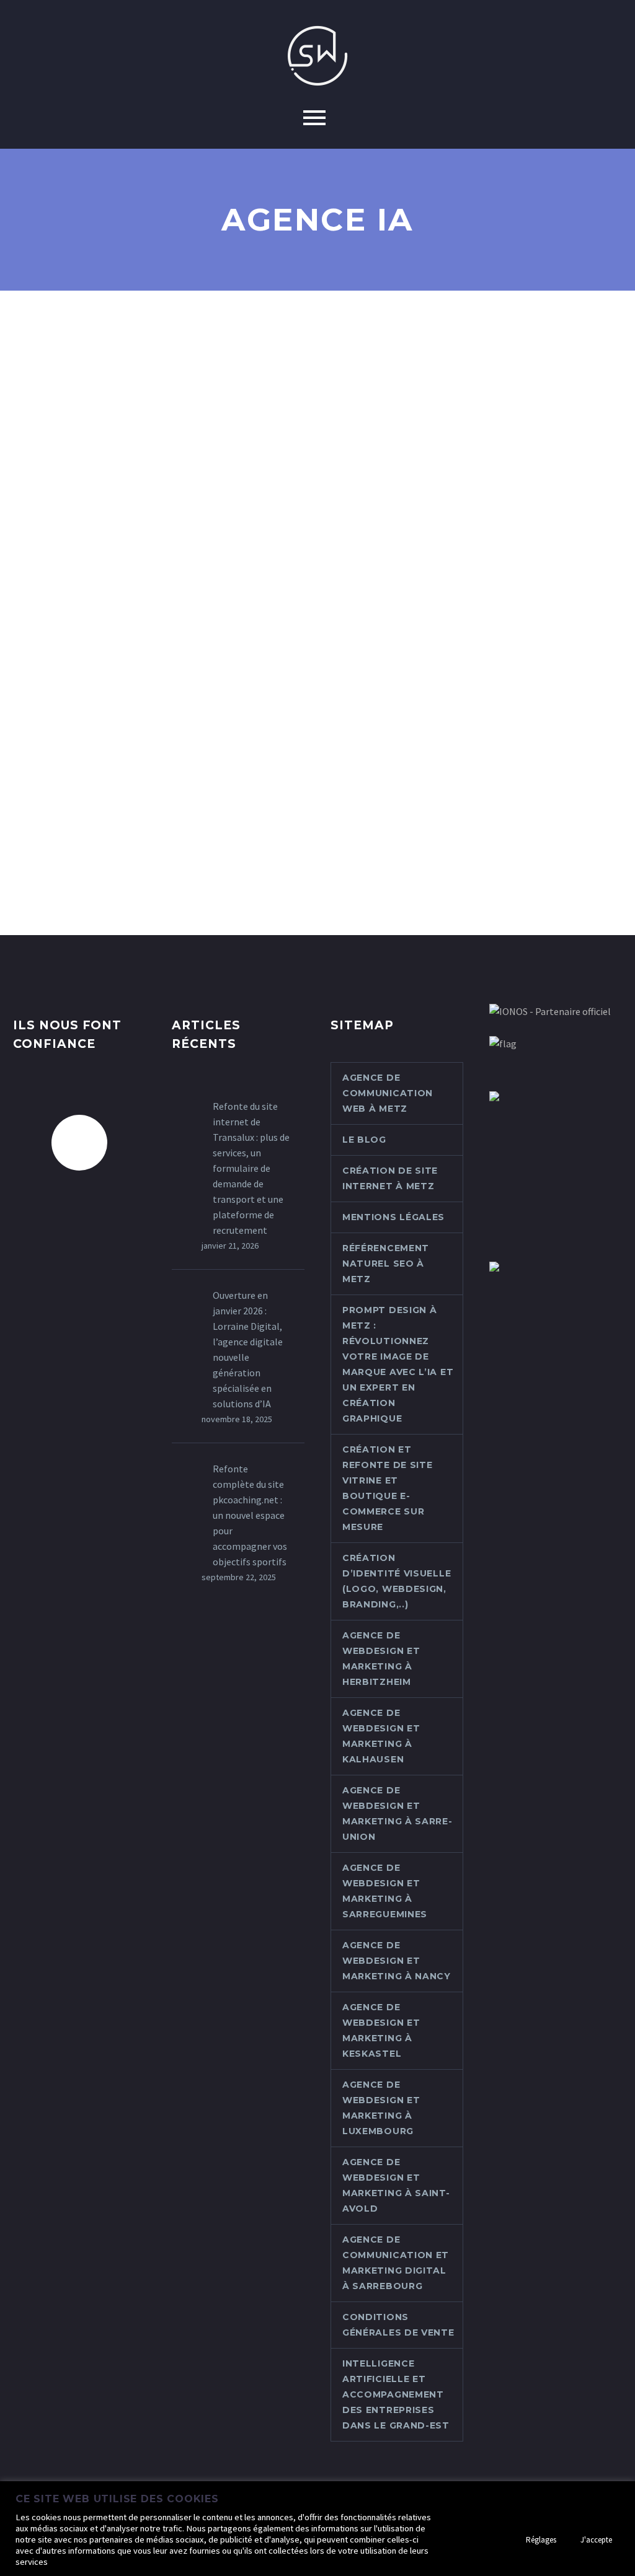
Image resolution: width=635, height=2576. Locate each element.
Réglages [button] (541, 2540)
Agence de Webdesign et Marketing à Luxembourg (381, 2108)
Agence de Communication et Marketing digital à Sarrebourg (396, 2263)
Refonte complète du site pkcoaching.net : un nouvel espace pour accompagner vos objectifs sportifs (250, 1515)
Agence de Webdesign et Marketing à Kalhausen (381, 1736)
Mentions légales (393, 1217)
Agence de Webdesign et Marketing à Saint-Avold (396, 2185)
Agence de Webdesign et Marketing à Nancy (397, 1961)
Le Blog (364, 1140)
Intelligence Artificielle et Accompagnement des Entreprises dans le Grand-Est (396, 2394)
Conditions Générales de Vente (398, 2325)
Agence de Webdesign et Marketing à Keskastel (381, 2030)
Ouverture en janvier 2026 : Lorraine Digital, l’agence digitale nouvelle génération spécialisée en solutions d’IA (248, 1349)
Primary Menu (314, 118)
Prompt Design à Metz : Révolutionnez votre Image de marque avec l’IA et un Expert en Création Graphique (398, 1364)
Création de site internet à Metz (390, 1178)
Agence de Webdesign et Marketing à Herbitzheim (381, 1659)
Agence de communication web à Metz (388, 1093)
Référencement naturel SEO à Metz (386, 1264)
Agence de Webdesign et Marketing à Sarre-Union (397, 1813)
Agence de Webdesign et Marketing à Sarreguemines (385, 1891)
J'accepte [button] (596, 2540)
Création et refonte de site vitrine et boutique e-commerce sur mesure (388, 1488)
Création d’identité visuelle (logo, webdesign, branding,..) (397, 1581)
